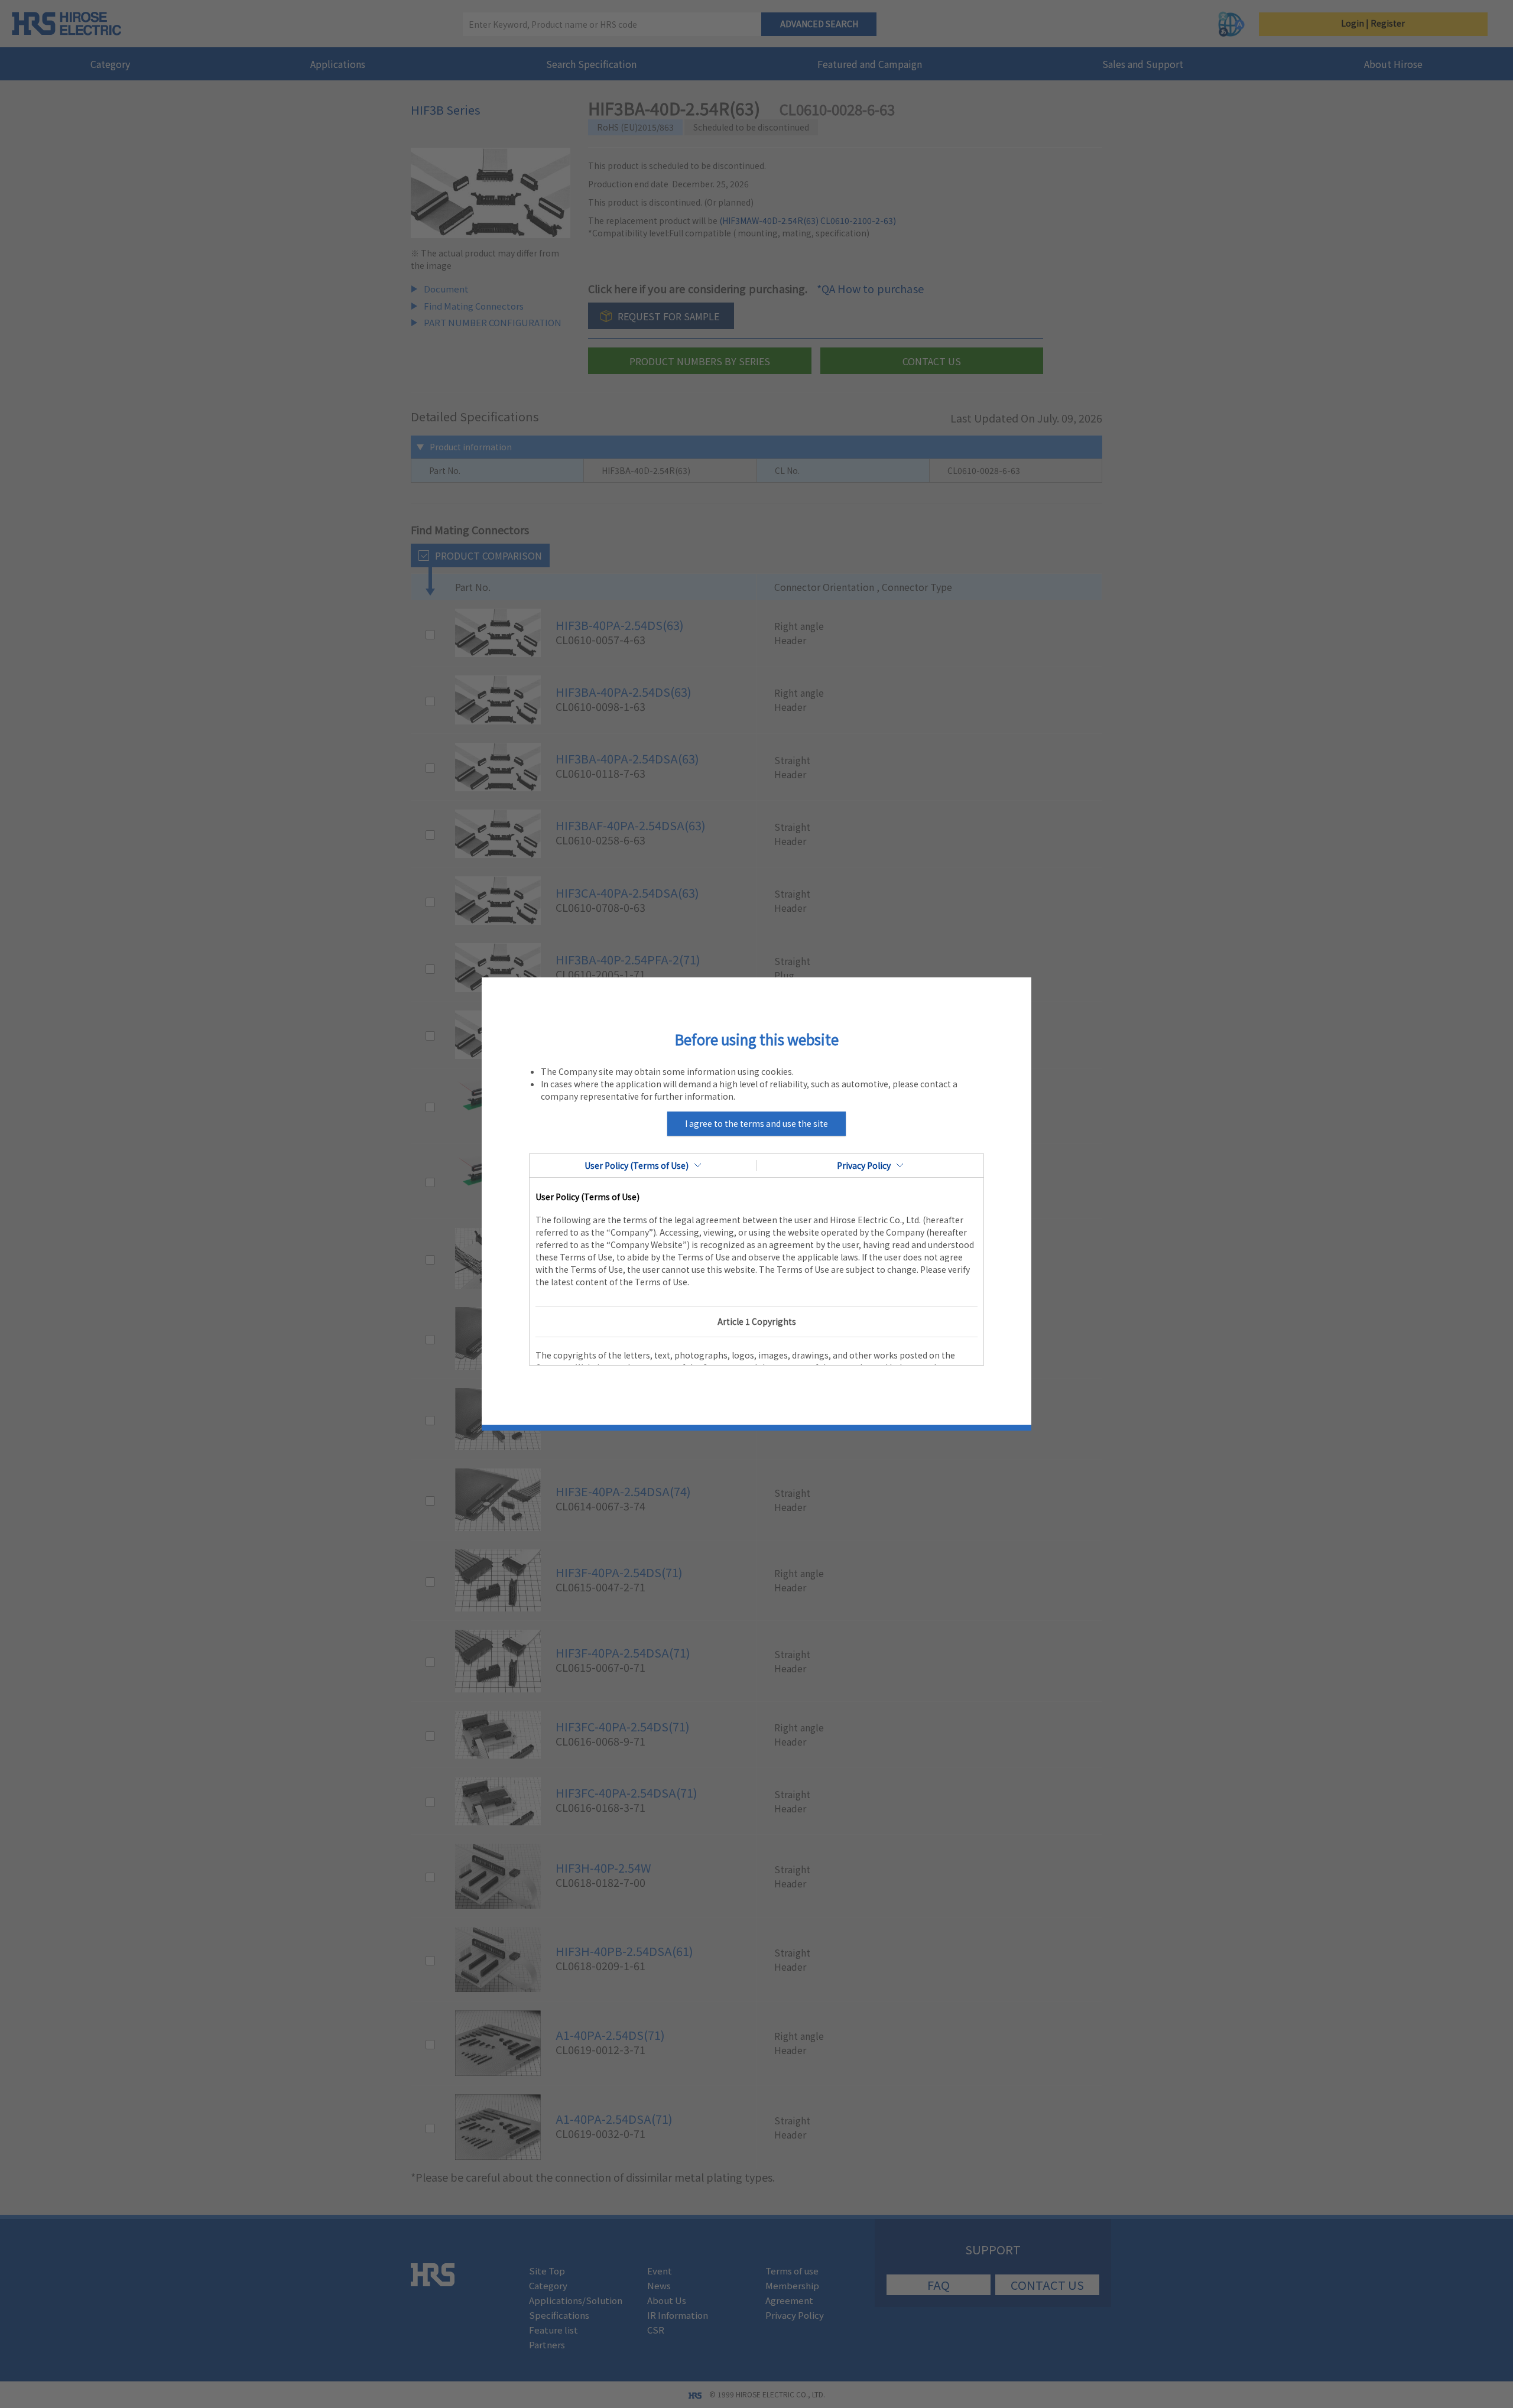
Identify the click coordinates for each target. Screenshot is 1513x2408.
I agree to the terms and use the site (756, 1123)
